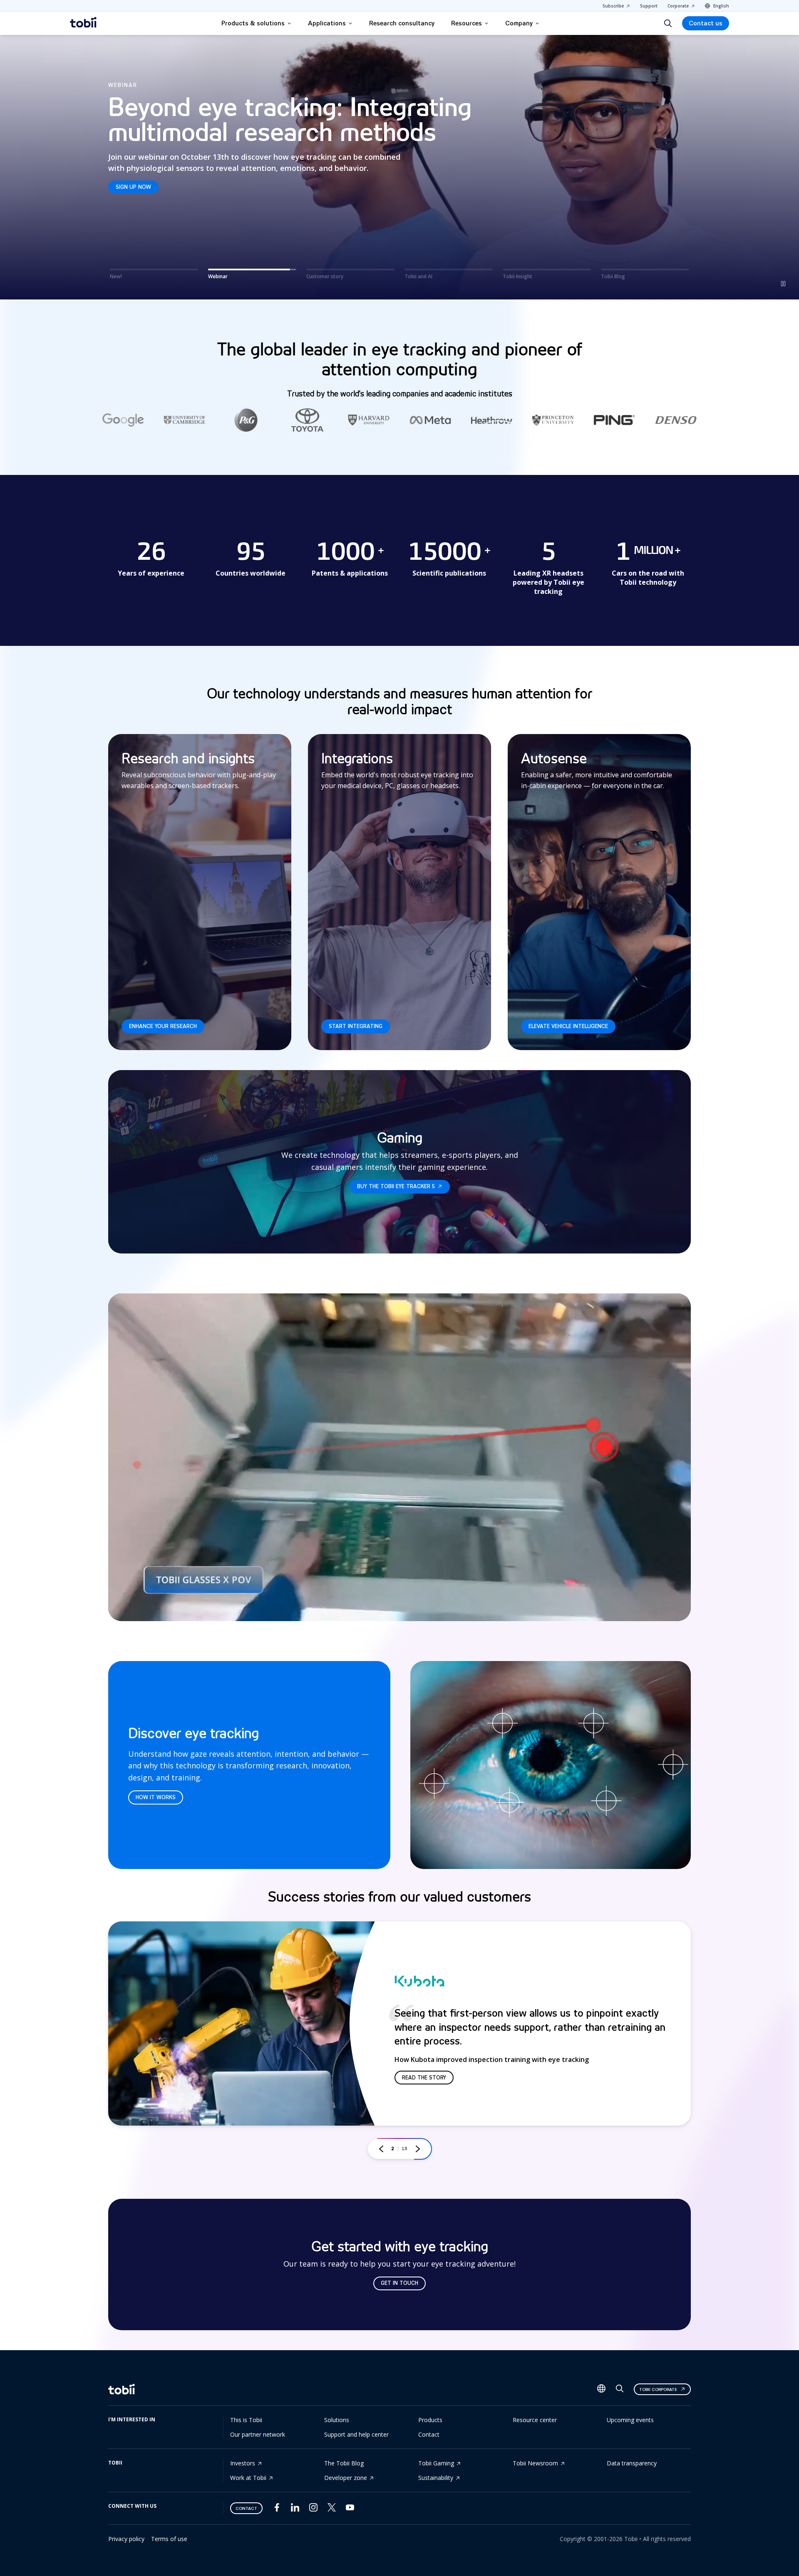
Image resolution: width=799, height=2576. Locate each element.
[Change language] (601, 2389)
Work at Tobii (248, 2478)
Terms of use (169, 2539)
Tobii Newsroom (535, 2463)
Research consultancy (402, 23)
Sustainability (436, 2478)
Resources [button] (466, 23)
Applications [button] (327, 23)
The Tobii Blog (344, 2463)
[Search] (668, 23)
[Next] (418, 2149)
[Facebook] (277, 2509)
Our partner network (258, 2434)
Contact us (706, 23)
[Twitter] (332, 2509)
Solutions (337, 2420)
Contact (429, 2434)
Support (649, 6)
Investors (243, 2463)
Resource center (535, 2420)
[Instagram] (313, 2509)
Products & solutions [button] (253, 23)
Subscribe (613, 6)
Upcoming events (630, 2420)
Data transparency (632, 2463)
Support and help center (356, 2434)
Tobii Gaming (436, 2463)
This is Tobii (246, 2420)
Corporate (678, 6)
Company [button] (519, 23)
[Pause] (783, 284)
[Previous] (381, 2149)
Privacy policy (126, 2539)
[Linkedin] (295, 2509)
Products (430, 2420)
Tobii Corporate (658, 2389)
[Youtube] (350, 2509)
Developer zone (346, 2478)
